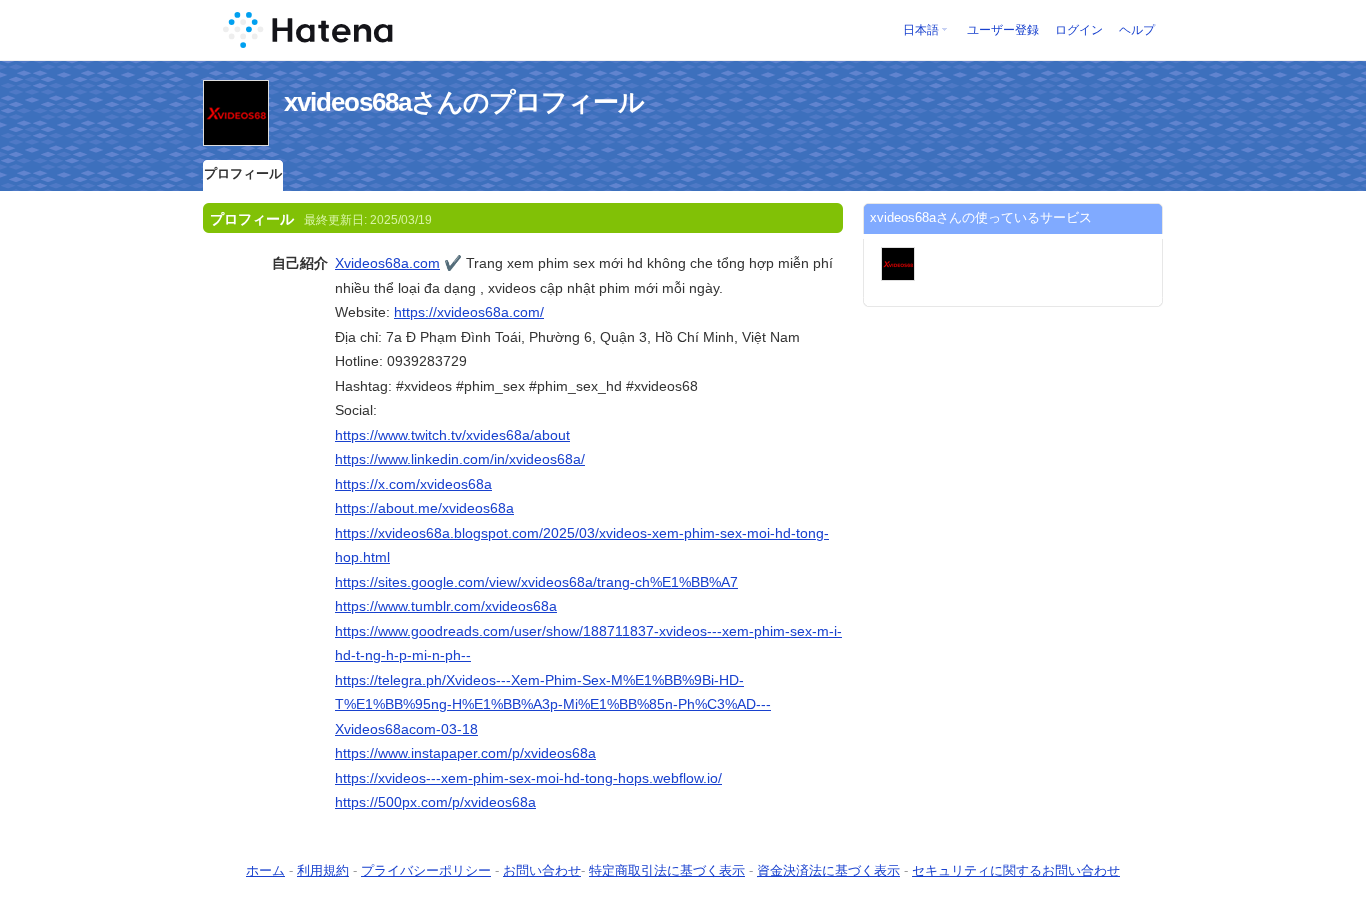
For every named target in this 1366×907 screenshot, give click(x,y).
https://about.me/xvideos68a (424, 508)
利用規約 (323, 870)
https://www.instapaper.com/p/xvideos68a (465, 753)
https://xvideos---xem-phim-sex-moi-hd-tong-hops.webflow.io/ (528, 778)
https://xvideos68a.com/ (469, 312)
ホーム (265, 870)
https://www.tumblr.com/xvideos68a (446, 606)
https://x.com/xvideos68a (413, 484)
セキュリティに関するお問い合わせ (1016, 870)
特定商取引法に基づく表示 (667, 870)
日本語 (921, 30)
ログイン (1079, 30)
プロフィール (243, 173)
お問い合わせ (542, 870)
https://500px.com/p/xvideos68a (435, 802)
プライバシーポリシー (426, 870)
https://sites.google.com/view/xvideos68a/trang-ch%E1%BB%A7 (536, 582)
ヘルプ (1137, 30)
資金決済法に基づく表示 (828, 870)
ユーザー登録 (1003, 30)
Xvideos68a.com (387, 263)
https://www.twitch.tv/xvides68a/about (452, 435)
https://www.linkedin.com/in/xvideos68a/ (460, 459)
